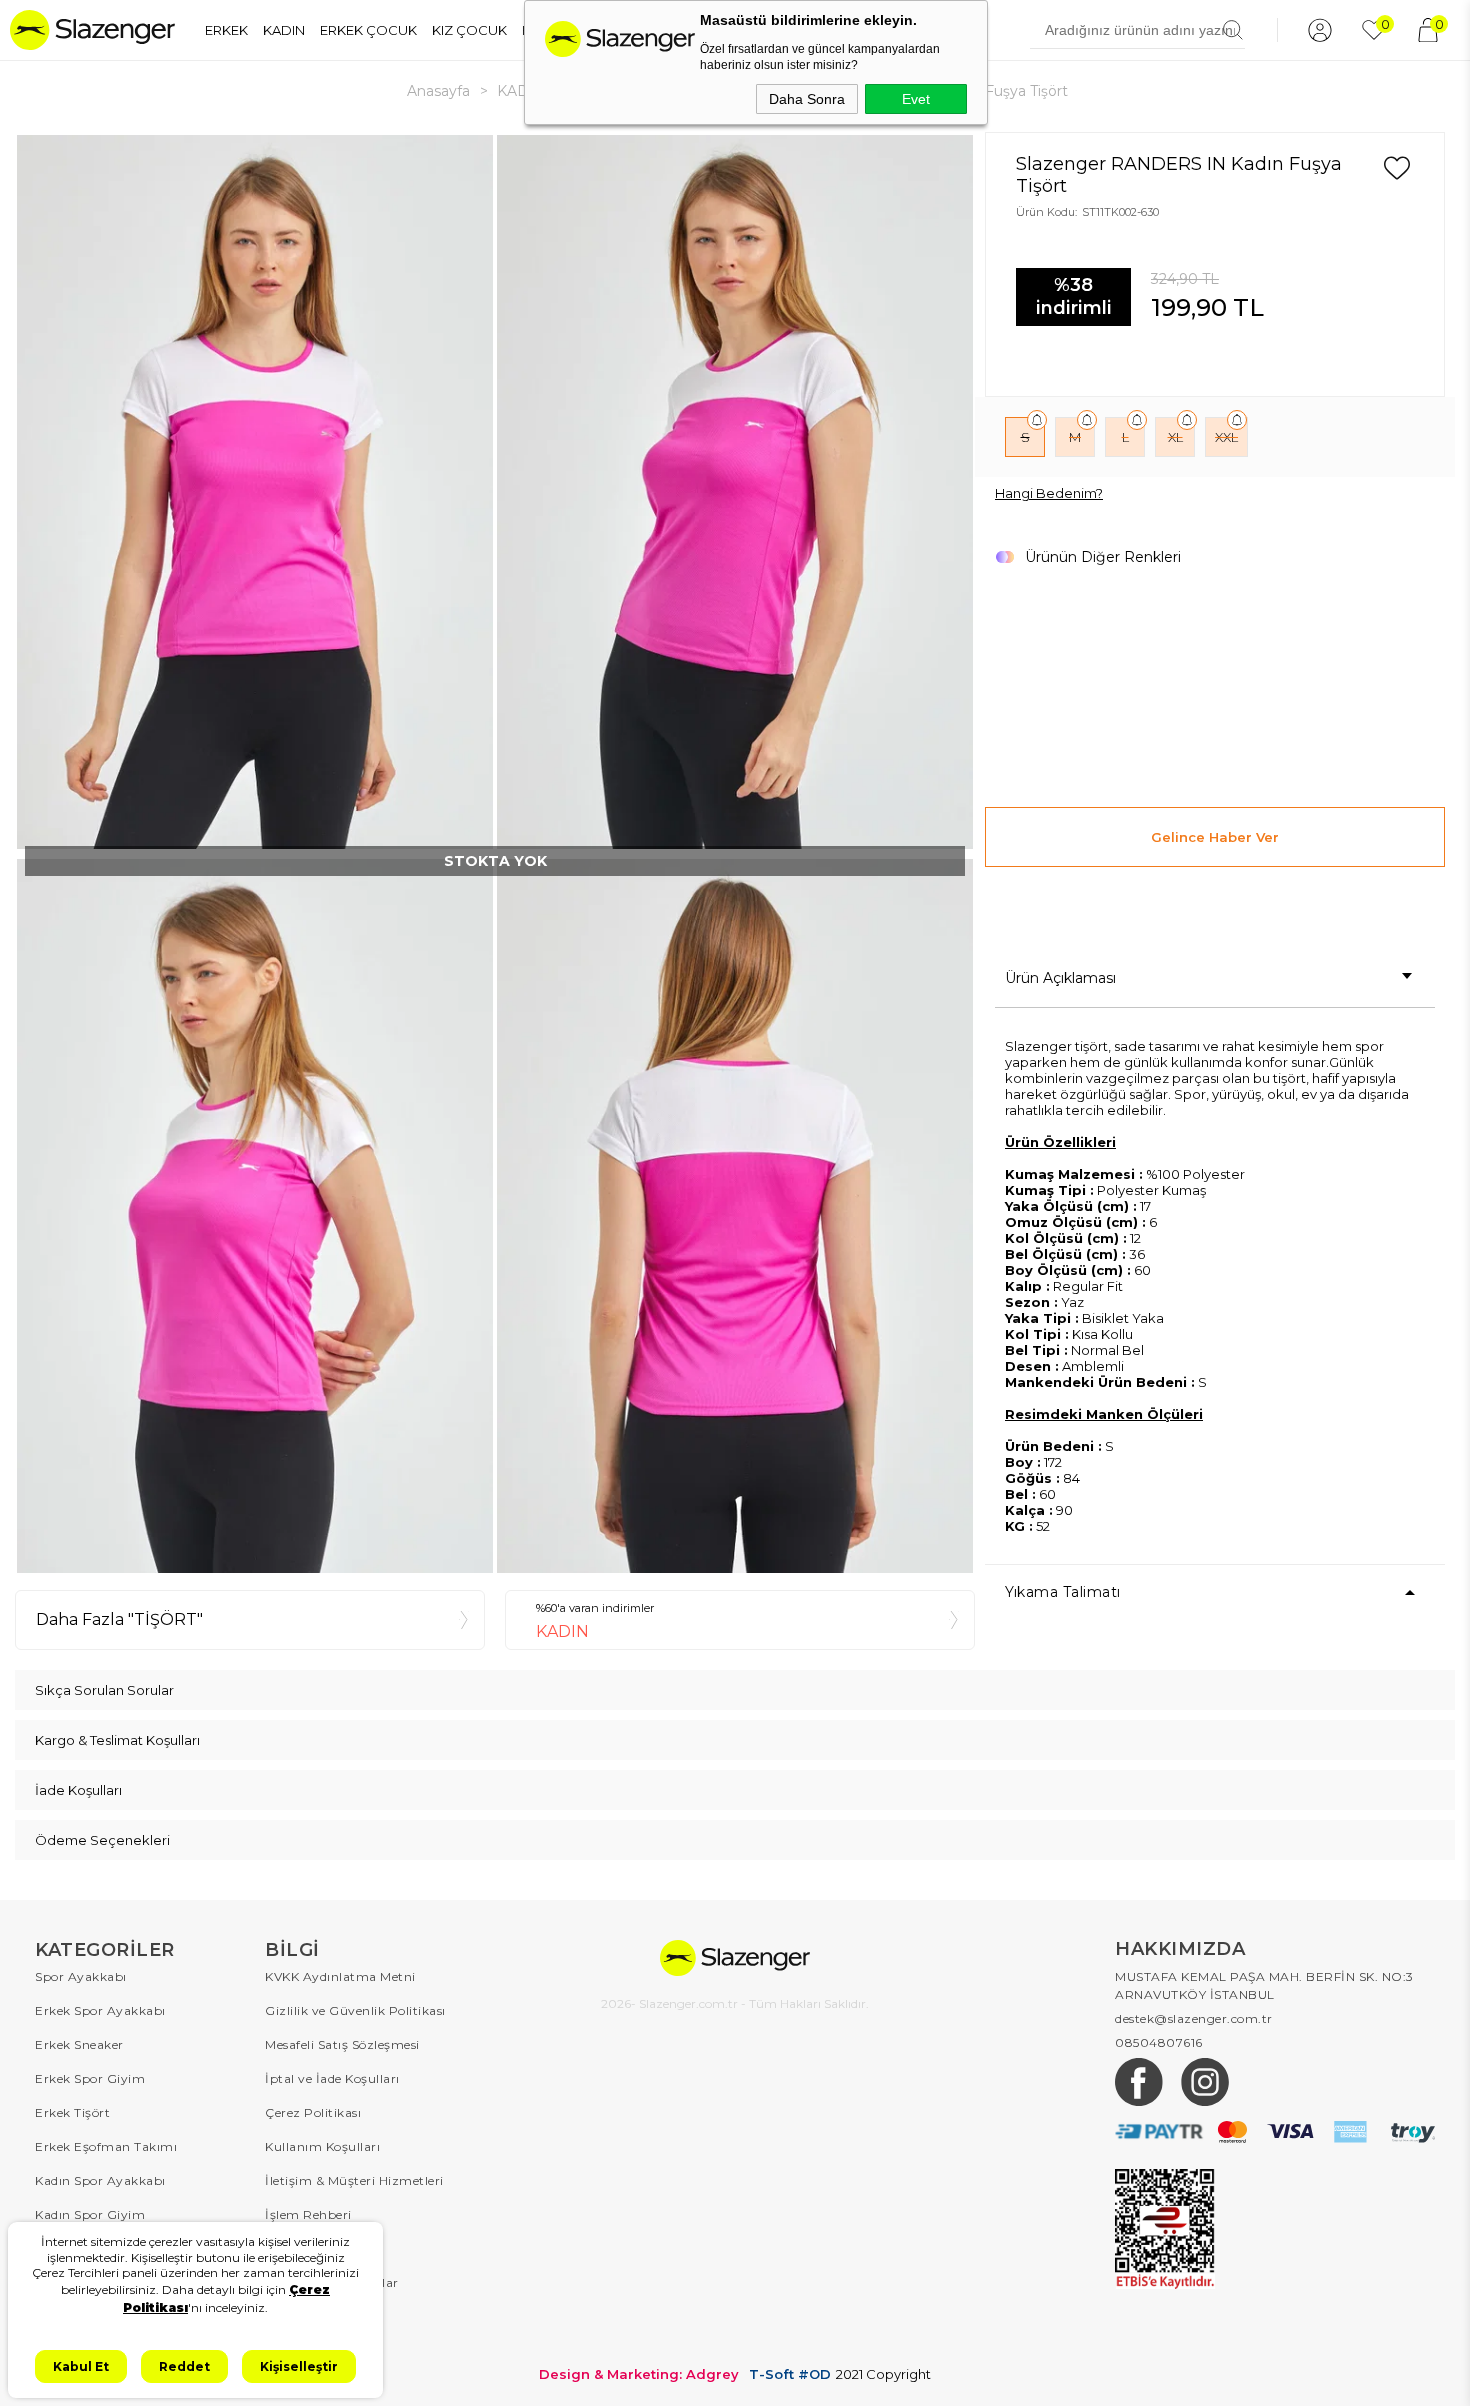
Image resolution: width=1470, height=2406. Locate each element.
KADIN (284, 30)
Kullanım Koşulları (322, 2146)
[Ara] (1233, 30)
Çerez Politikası (313, 2112)
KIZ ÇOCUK (469, 30)
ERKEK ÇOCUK (368, 30)
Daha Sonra (807, 99)
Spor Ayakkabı (81, 1976)
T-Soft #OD (790, 2374)
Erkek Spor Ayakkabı (100, 2010)
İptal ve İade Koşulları (332, 2078)
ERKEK (226, 30)
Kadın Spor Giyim (90, 2214)
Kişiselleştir (299, 2366)
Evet (916, 99)
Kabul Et (81, 2366)
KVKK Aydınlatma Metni (340, 1976)
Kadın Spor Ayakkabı (100, 2180)
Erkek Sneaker (79, 2044)
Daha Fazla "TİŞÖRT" (119, 1619)
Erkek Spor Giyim (90, 2078)
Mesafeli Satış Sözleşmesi (342, 2044)
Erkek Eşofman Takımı (106, 2146)
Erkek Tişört (72, 2112)
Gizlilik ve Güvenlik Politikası (355, 2010)
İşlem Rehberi (308, 2214)
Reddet (184, 2366)
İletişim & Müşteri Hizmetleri (354, 2180)
